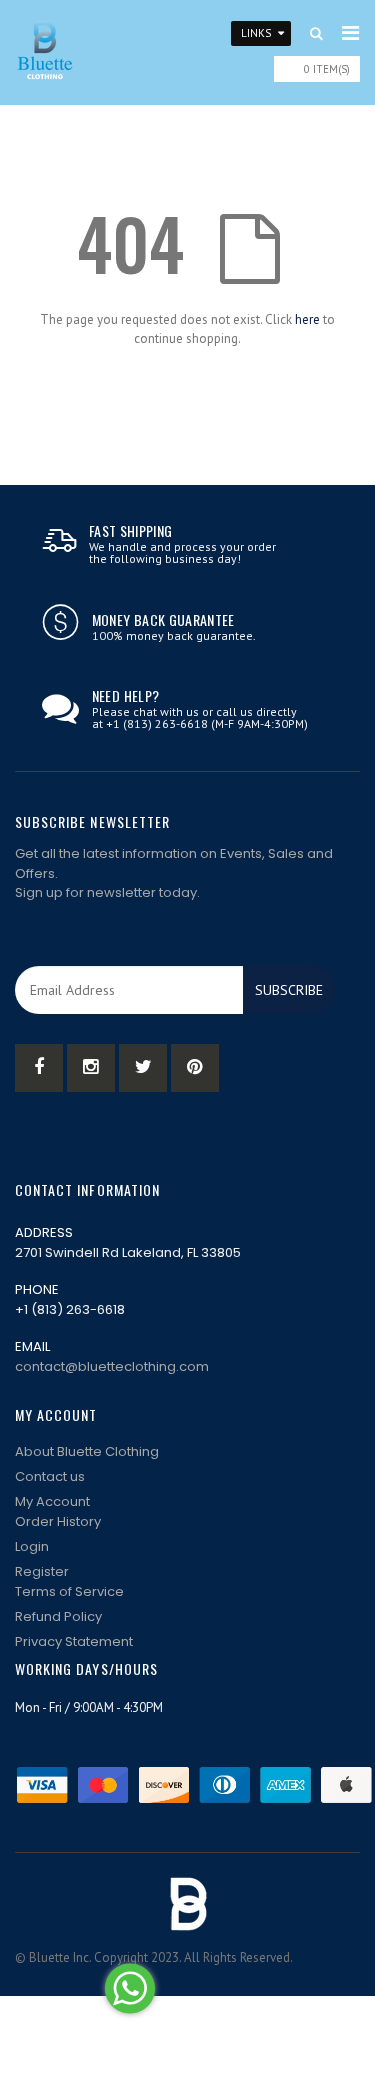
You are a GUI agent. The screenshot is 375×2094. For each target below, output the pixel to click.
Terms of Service (69, 1591)
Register (42, 1571)
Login (32, 1546)
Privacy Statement (74, 1641)
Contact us (50, 1476)
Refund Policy (58, 1616)
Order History (58, 1521)
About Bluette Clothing (87, 1451)
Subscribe (289, 990)
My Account (52, 1501)
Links (256, 33)
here (307, 319)
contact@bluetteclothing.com (112, 1366)
